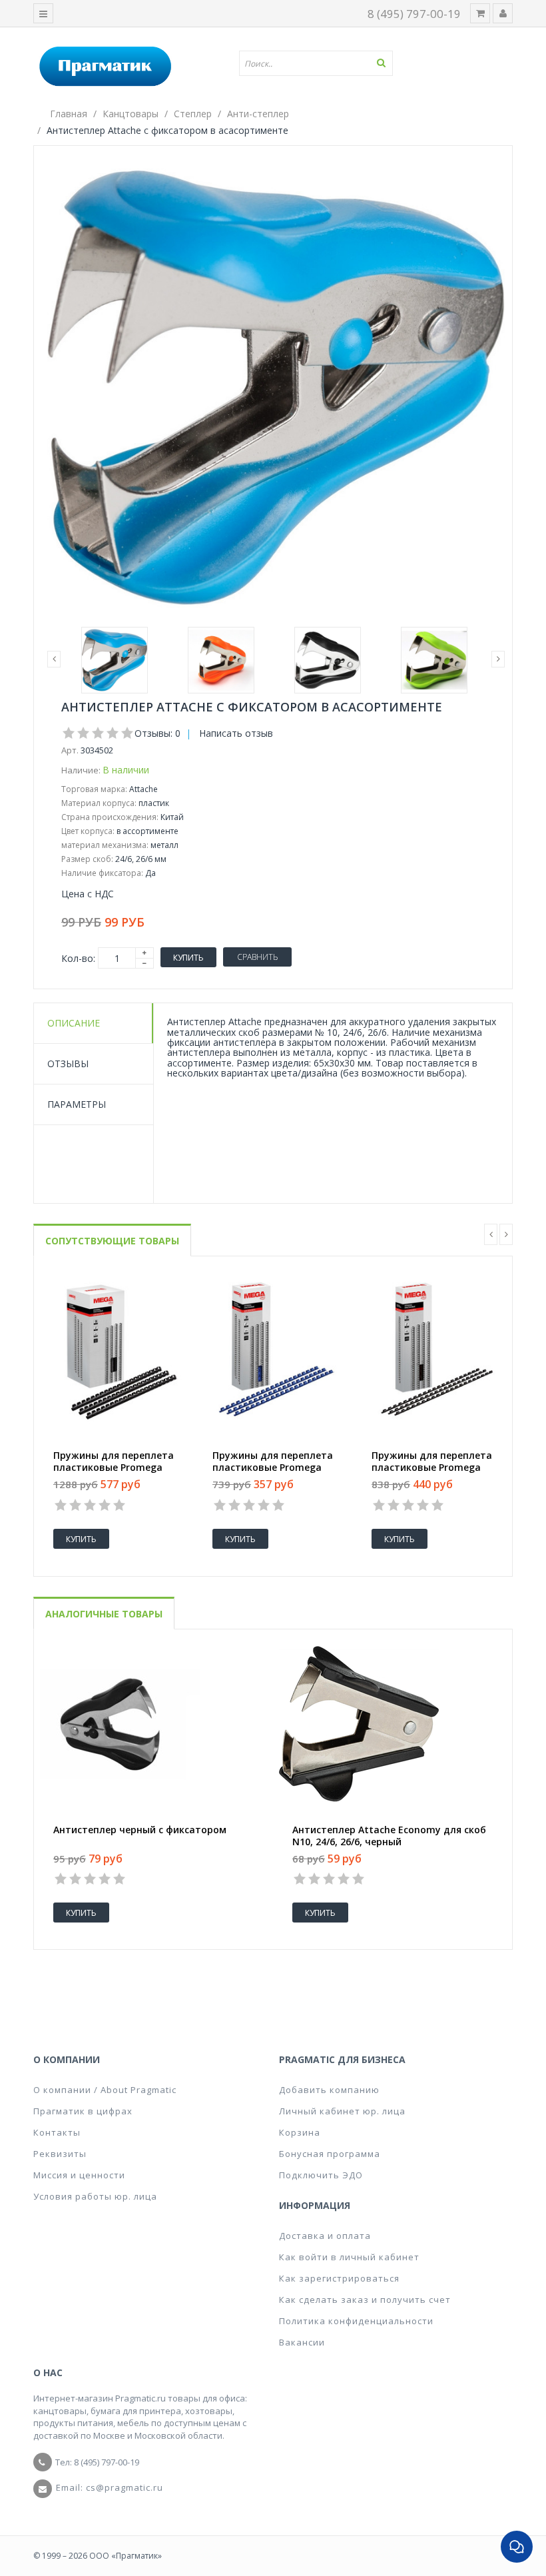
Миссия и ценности (79, 2175)
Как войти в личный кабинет (349, 2257)
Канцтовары (131, 114)
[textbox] (321, 63)
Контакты (57, 2132)
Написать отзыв (236, 733)
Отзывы (68, 1064)
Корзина (300, 2132)
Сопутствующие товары (112, 1241)
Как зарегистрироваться (339, 2278)
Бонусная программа (330, 2154)
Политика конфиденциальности (356, 2321)
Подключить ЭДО (321, 2175)
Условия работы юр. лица (95, 2196)
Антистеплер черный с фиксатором (140, 1830)
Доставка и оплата (325, 2236)
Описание (74, 1023)
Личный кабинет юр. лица (342, 2111)
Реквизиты (60, 2154)
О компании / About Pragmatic (105, 2090)
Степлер (193, 114)
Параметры (77, 1104)
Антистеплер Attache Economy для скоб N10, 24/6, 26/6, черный (389, 1836)
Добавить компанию (329, 2090)
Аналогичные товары (104, 1614)
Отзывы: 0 (157, 733)
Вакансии (302, 2342)
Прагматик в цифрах (83, 2111)
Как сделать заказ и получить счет (365, 2300)
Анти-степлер (258, 114)
